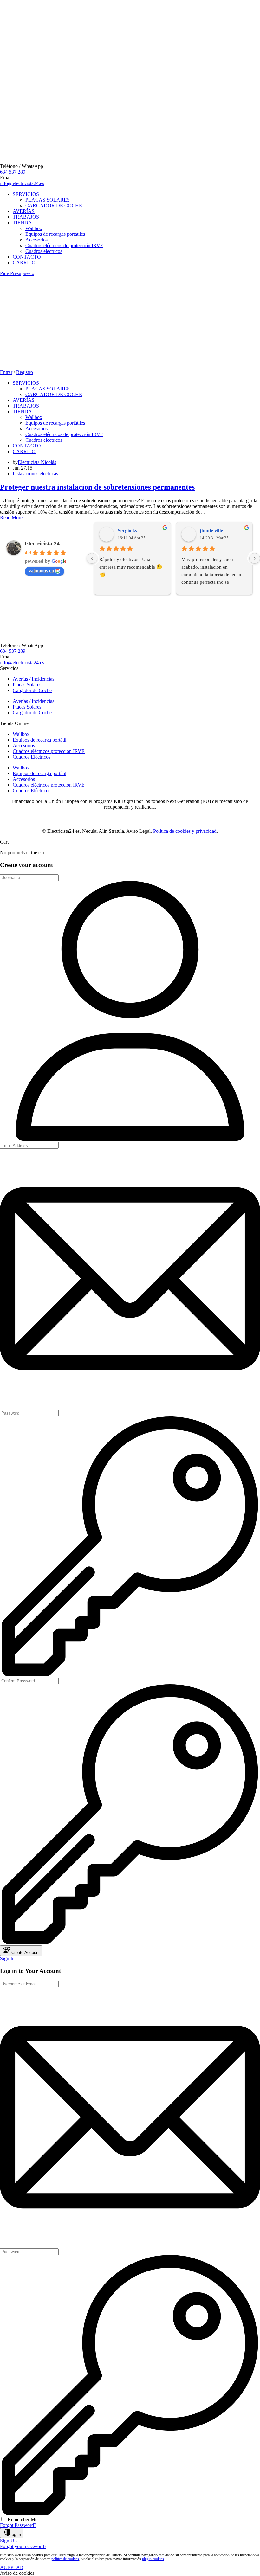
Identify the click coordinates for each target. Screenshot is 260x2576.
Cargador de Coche (32, 690)
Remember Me (23, 2519)
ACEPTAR (12, 2567)
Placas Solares (27, 685)
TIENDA (22, 223)
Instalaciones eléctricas (35, 474)
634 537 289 (13, 172)
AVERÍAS (24, 211)
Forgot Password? (18, 2525)
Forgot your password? (23, 2546)
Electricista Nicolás (37, 462)
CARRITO (24, 263)
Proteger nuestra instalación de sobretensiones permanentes (97, 487)
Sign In (7, 1959)
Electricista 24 (42, 543)
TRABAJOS (26, 217)
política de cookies (65, 2559)
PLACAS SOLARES (48, 200)
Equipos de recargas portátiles (55, 234)
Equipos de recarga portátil (39, 740)
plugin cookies (153, 2559)
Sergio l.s (127, 531)
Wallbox (34, 228)
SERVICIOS (26, 194)
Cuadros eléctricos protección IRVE (49, 751)
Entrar (6, 372)
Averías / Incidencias (33, 679)
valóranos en (41, 571)
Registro (25, 372)
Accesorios (36, 240)
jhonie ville (211, 531)
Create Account (25, 1953)
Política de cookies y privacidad (185, 831)
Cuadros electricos (44, 251)
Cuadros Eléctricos (32, 757)
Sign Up (8, 2541)
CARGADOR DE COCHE (54, 206)
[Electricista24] (23, 320)
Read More (11, 518)
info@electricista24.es (22, 183)
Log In (15, 2535)
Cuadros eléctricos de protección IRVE (64, 245)
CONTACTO (27, 257)
